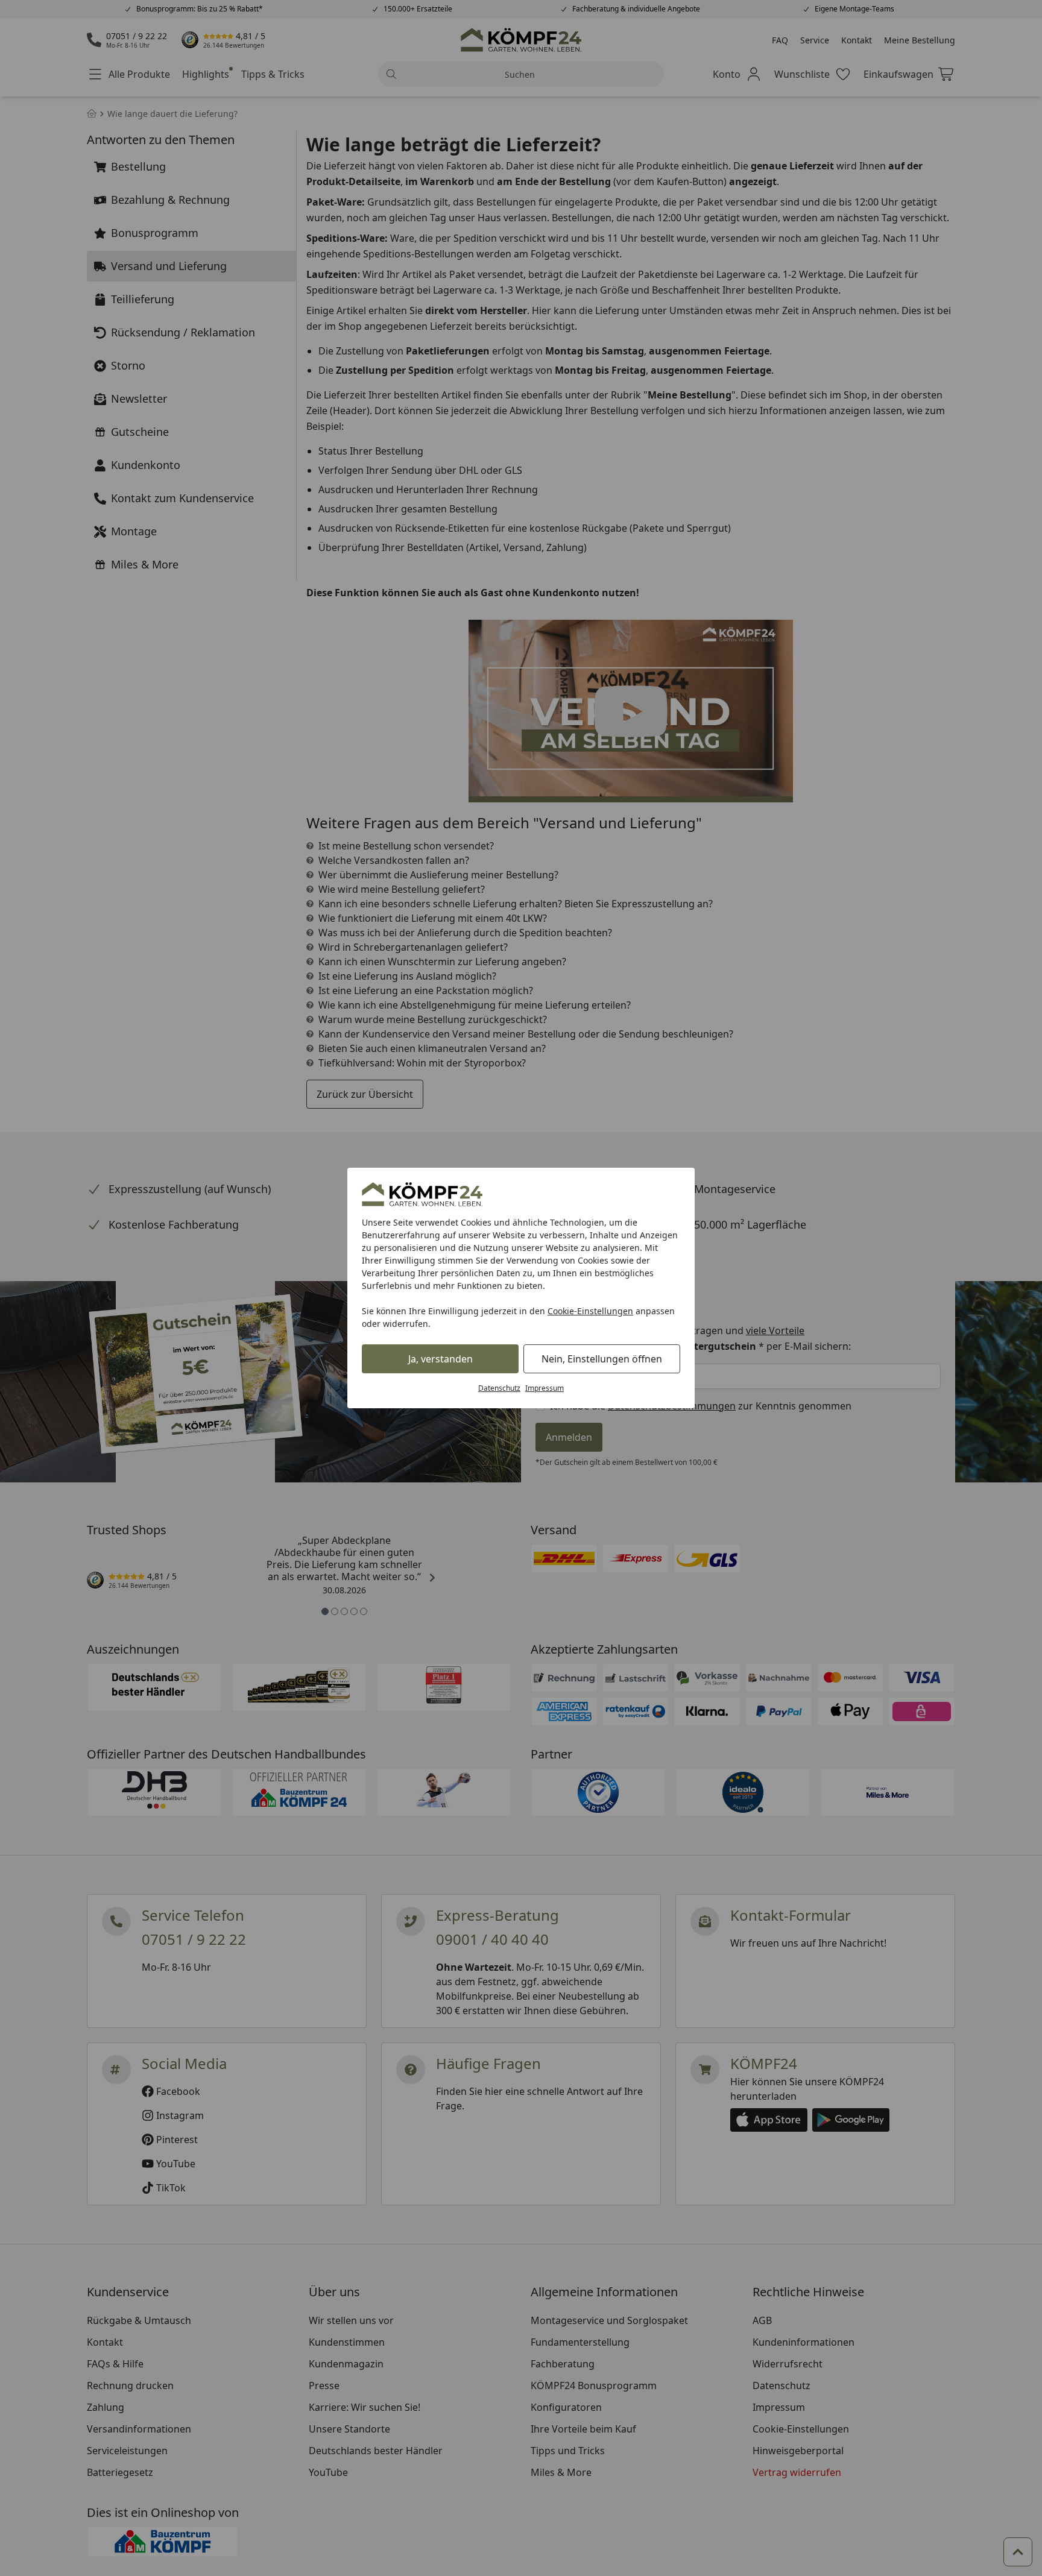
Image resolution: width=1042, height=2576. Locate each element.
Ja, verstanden (440, 1359)
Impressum (545, 1388)
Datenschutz (499, 1388)
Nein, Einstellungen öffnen (602, 1359)
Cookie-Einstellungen (590, 1311)
